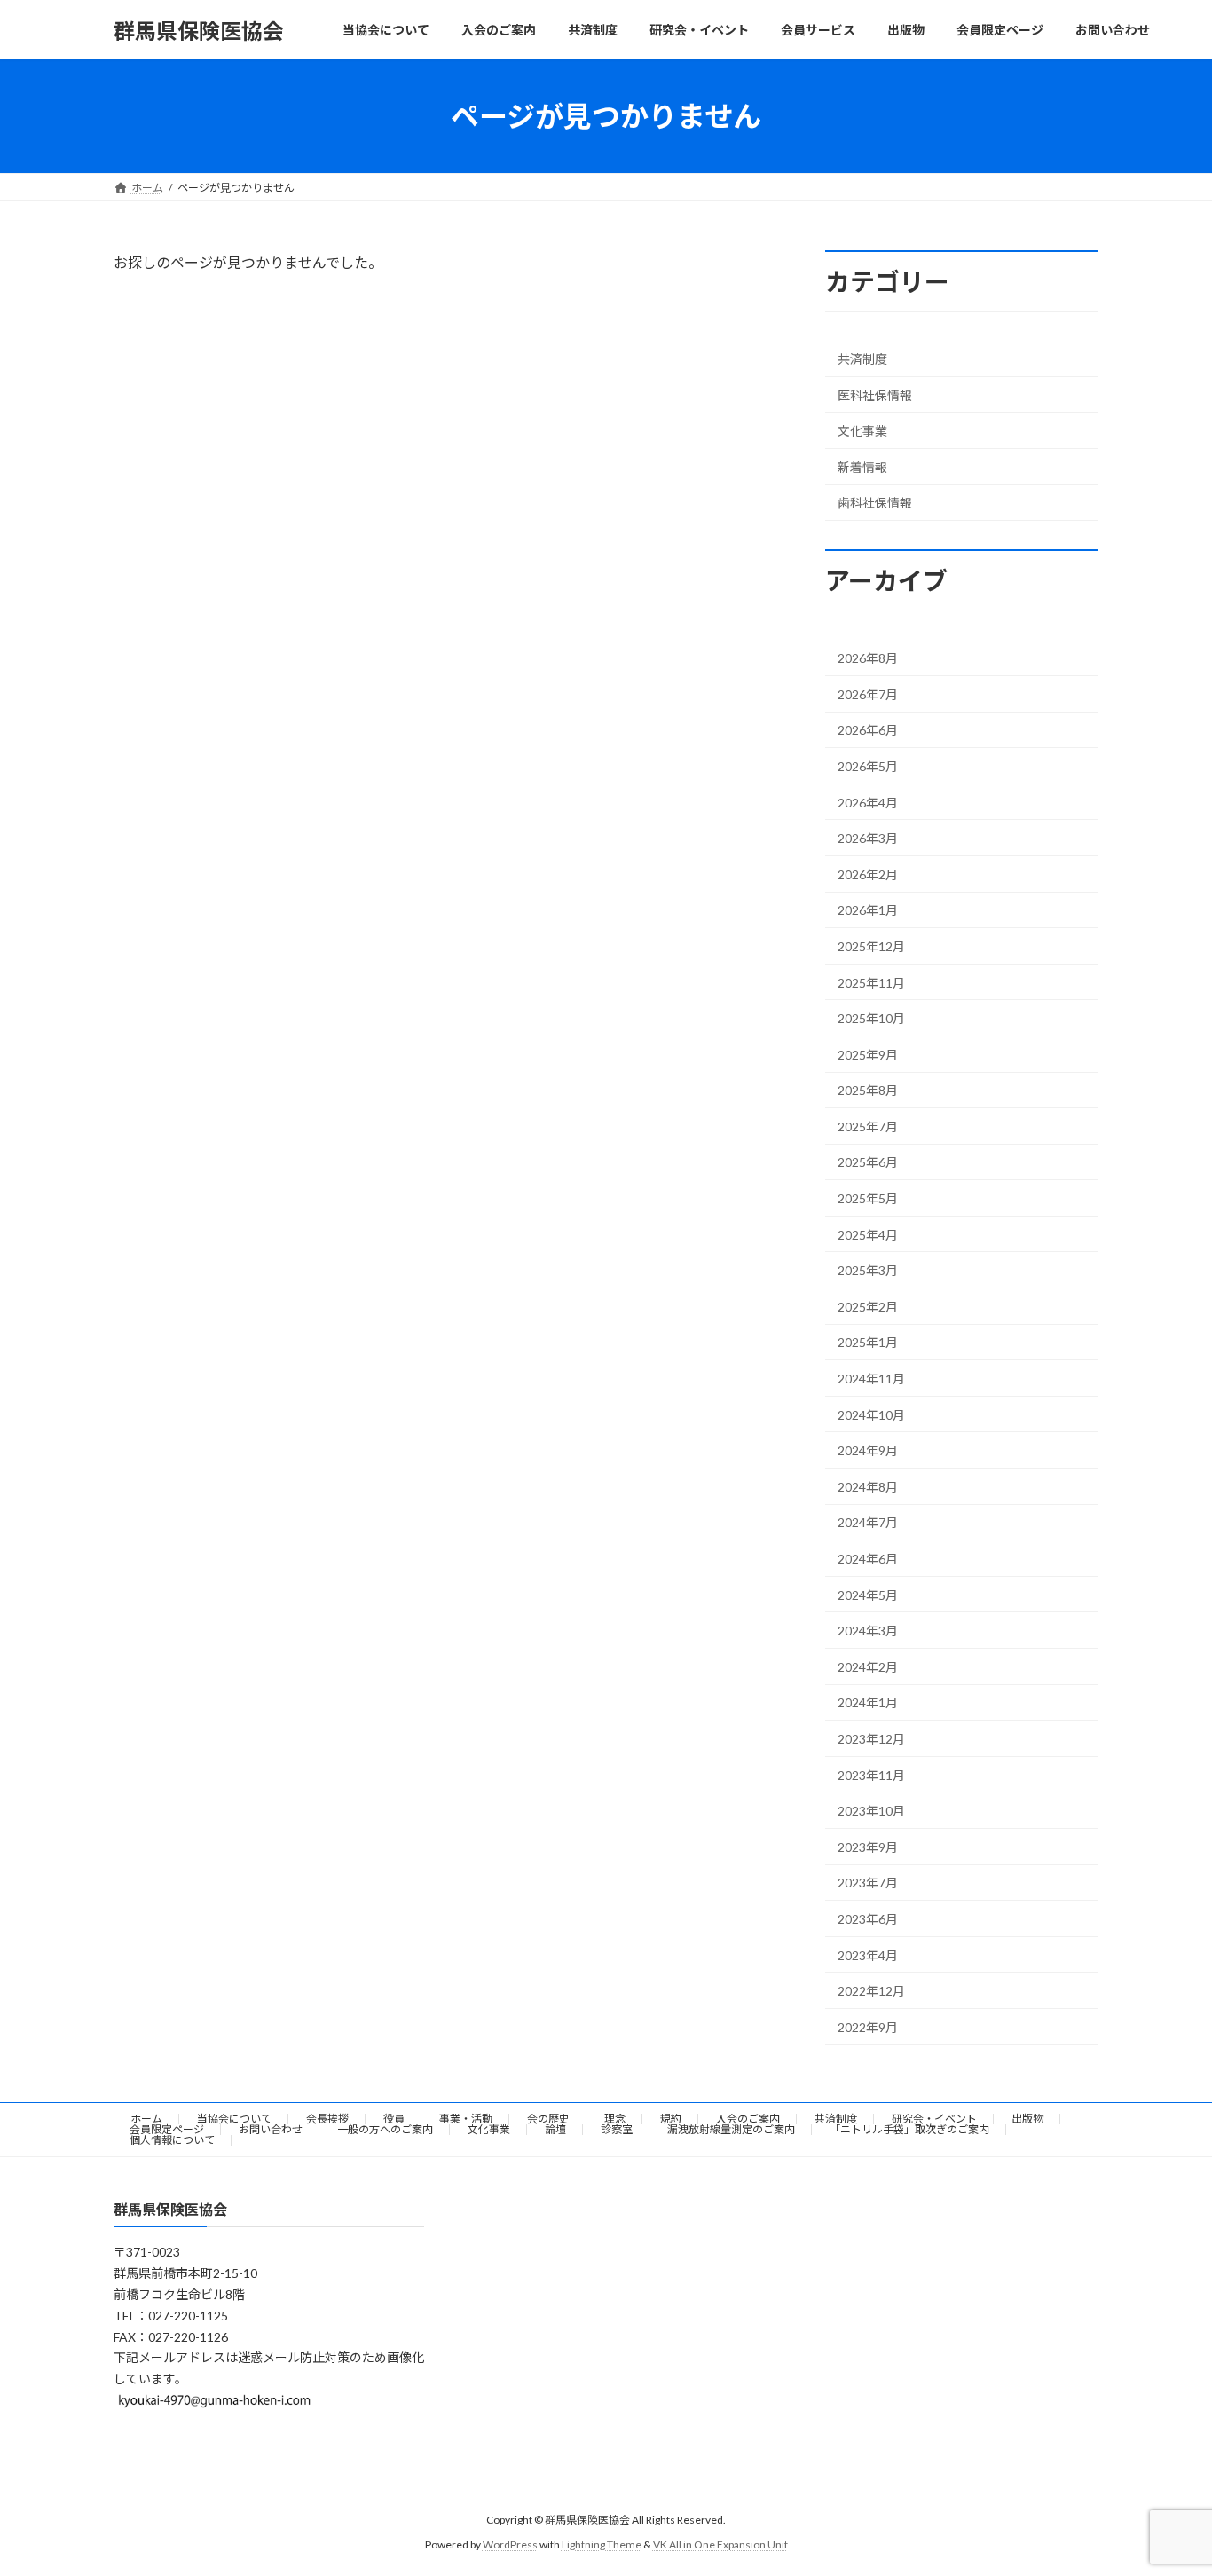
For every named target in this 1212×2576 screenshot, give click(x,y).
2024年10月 (871, 1415)
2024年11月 (871, 1379)
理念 (615, 2119)
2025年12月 (871, 946)
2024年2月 (868, 1667)
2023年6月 (868, 1919)
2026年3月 (868, 838)
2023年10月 (871, 1811)
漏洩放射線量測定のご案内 (731, 2129)
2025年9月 (868, 1055)
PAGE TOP (1167, 2482)
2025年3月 (868, 1270)
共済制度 (862, 359)
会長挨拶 (327, 2119)
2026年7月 (868, 694)
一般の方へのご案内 (385, 2129)
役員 (394, 2119)
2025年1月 (868, 1343)
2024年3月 (868, 1631)
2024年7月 (868, 1523)
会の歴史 (548, 2119)
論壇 (555, 2129)
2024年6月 (868, 1559)
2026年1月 (868, 911)
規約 (671, 2119)
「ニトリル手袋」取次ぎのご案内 (909, 2129)
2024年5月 (868, 1595)
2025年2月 (868, 1307)
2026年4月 (868, 803)
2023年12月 (871, 1739)
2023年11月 (871, 1775)
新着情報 (862, 467)
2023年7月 (868, 1883)
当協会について (234, 2119)
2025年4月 (868, 1235)
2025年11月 (871, 983)
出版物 (1027, 2119)
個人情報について (172, 2140)
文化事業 (862, 431)
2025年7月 (868, 1127)
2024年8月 (868, 1487)
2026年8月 (868, 658)
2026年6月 (868, 731)
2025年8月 (868, 1090)
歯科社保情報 (875, 504)
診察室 (617, 2129)
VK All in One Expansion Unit (720, 2544)
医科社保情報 (875, 395)
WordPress (510, 2544)
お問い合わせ (271, 2129)
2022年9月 (868, 2027)
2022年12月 (871, 1991)
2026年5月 (868, 766)
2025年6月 (868, 1163)
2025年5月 (868, 1198)
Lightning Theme (602, 2544)
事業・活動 (466, 2119)
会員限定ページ (167, 2129)
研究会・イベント (934, 2119)
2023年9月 (868, 1847)
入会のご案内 (748, 2119)
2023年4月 (868, 1955)
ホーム (146, 2119)
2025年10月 (871, 1018)
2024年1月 (868, 1703)
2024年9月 (868, 1450)
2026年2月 (868, 874)
